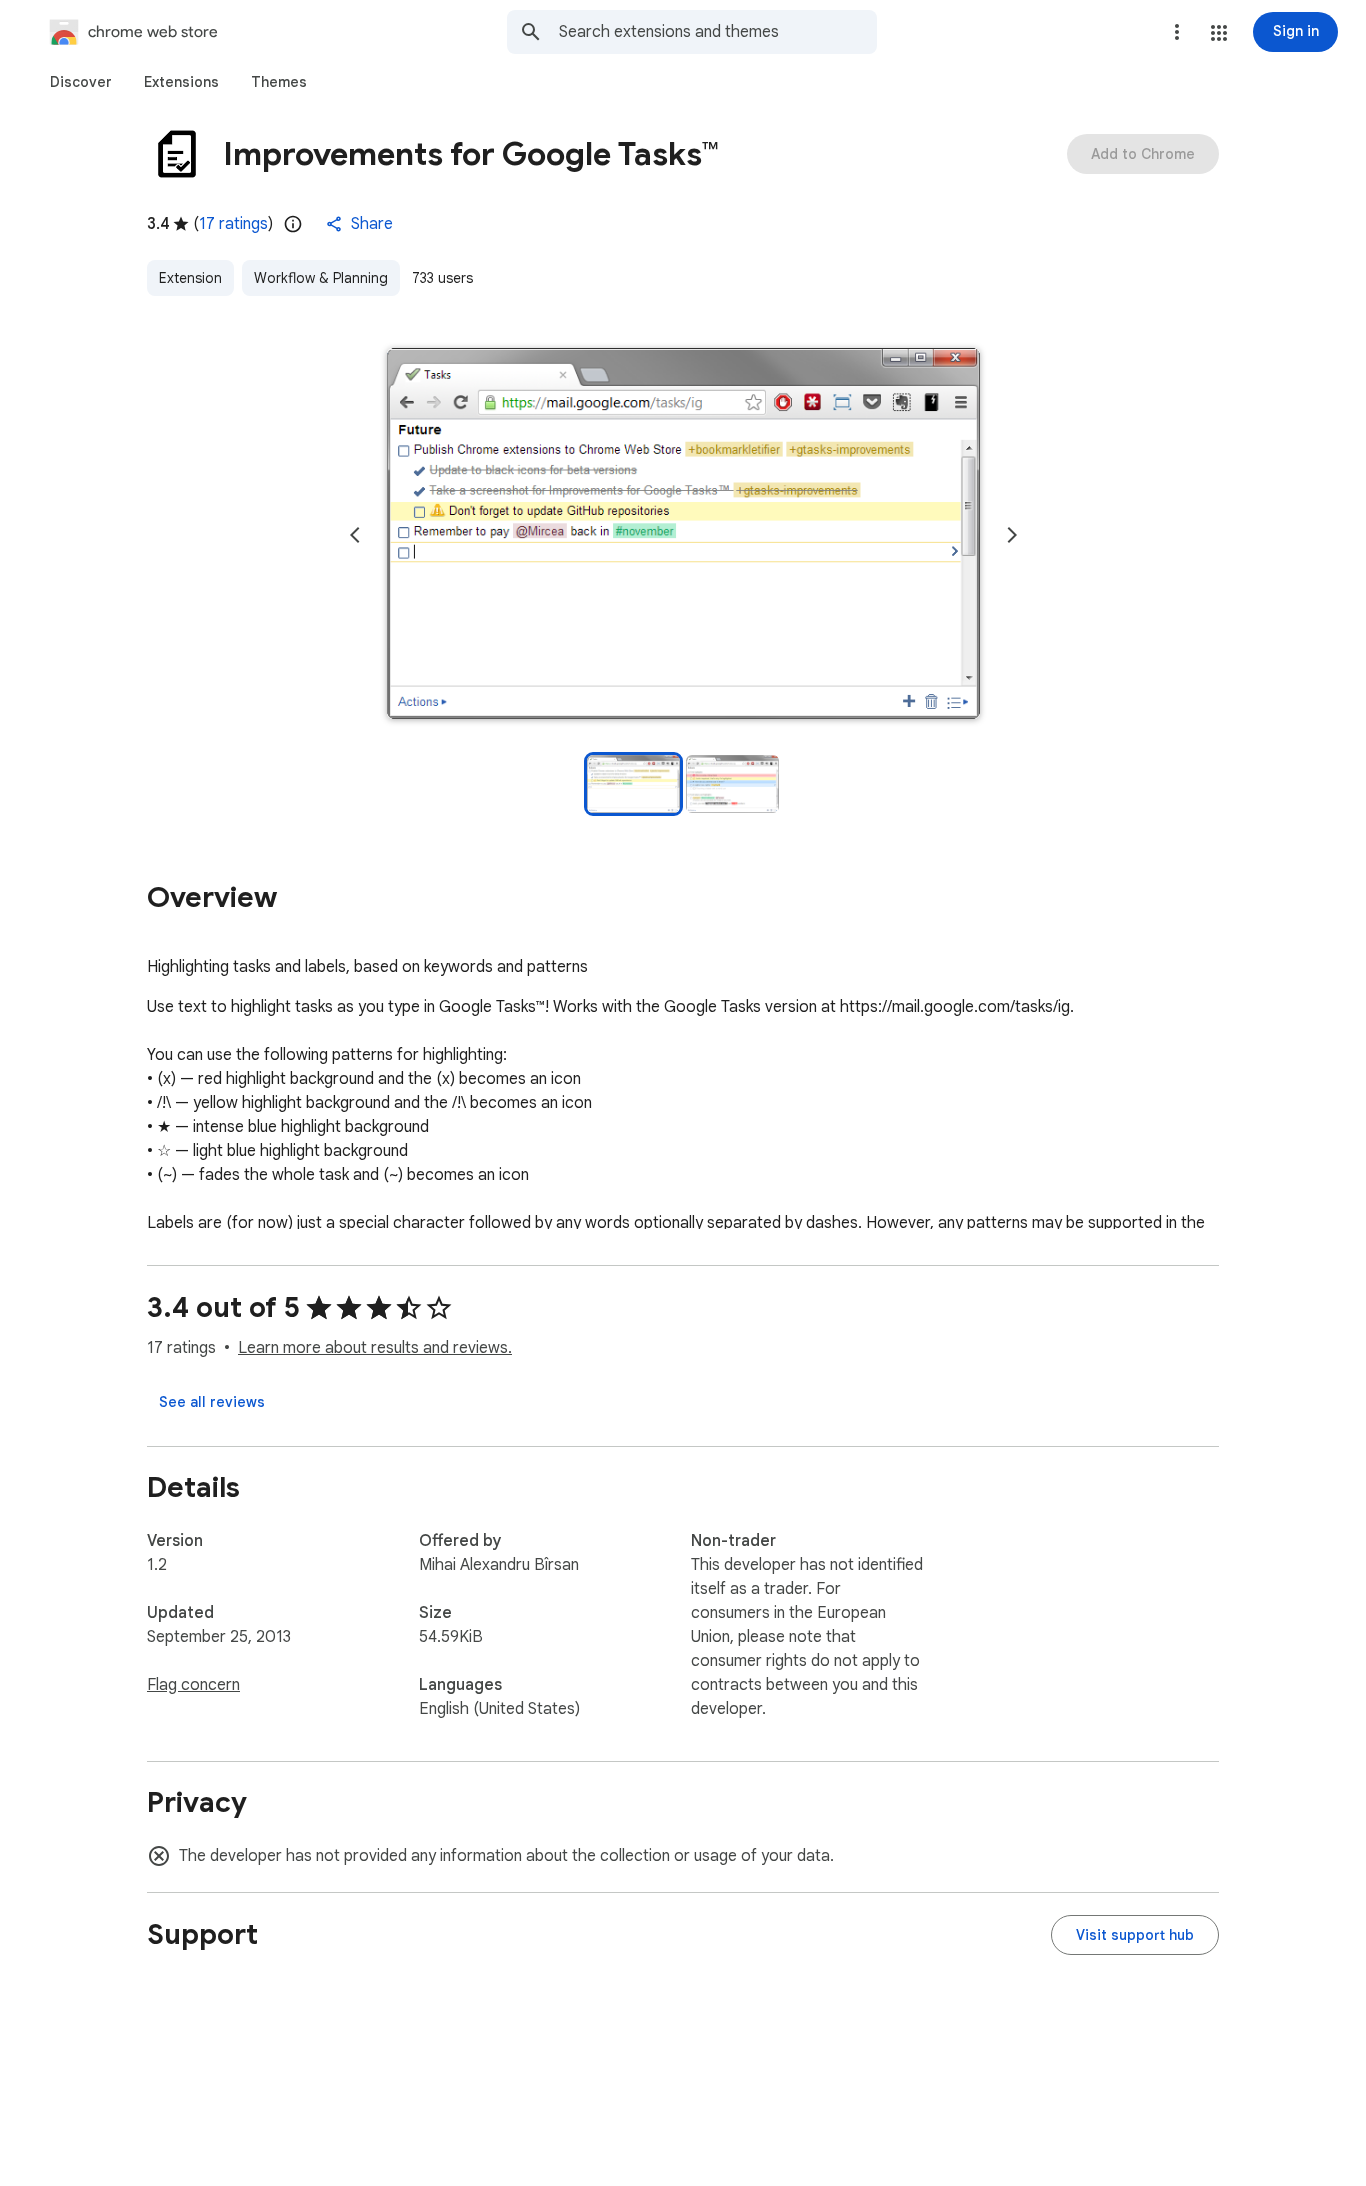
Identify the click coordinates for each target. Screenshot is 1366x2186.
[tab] (81, 82)
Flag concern (193, 1685)
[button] (1219, 33)
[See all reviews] (212, 1402)
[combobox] (718, 32)
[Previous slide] (355, 535)
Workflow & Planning (321, 278)
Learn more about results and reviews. (375, 1348)
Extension (190, 278)
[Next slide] (1012, 535)
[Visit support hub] (1135, 1935)
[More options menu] (1177, 32)
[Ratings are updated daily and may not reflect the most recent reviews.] (293, 224)
